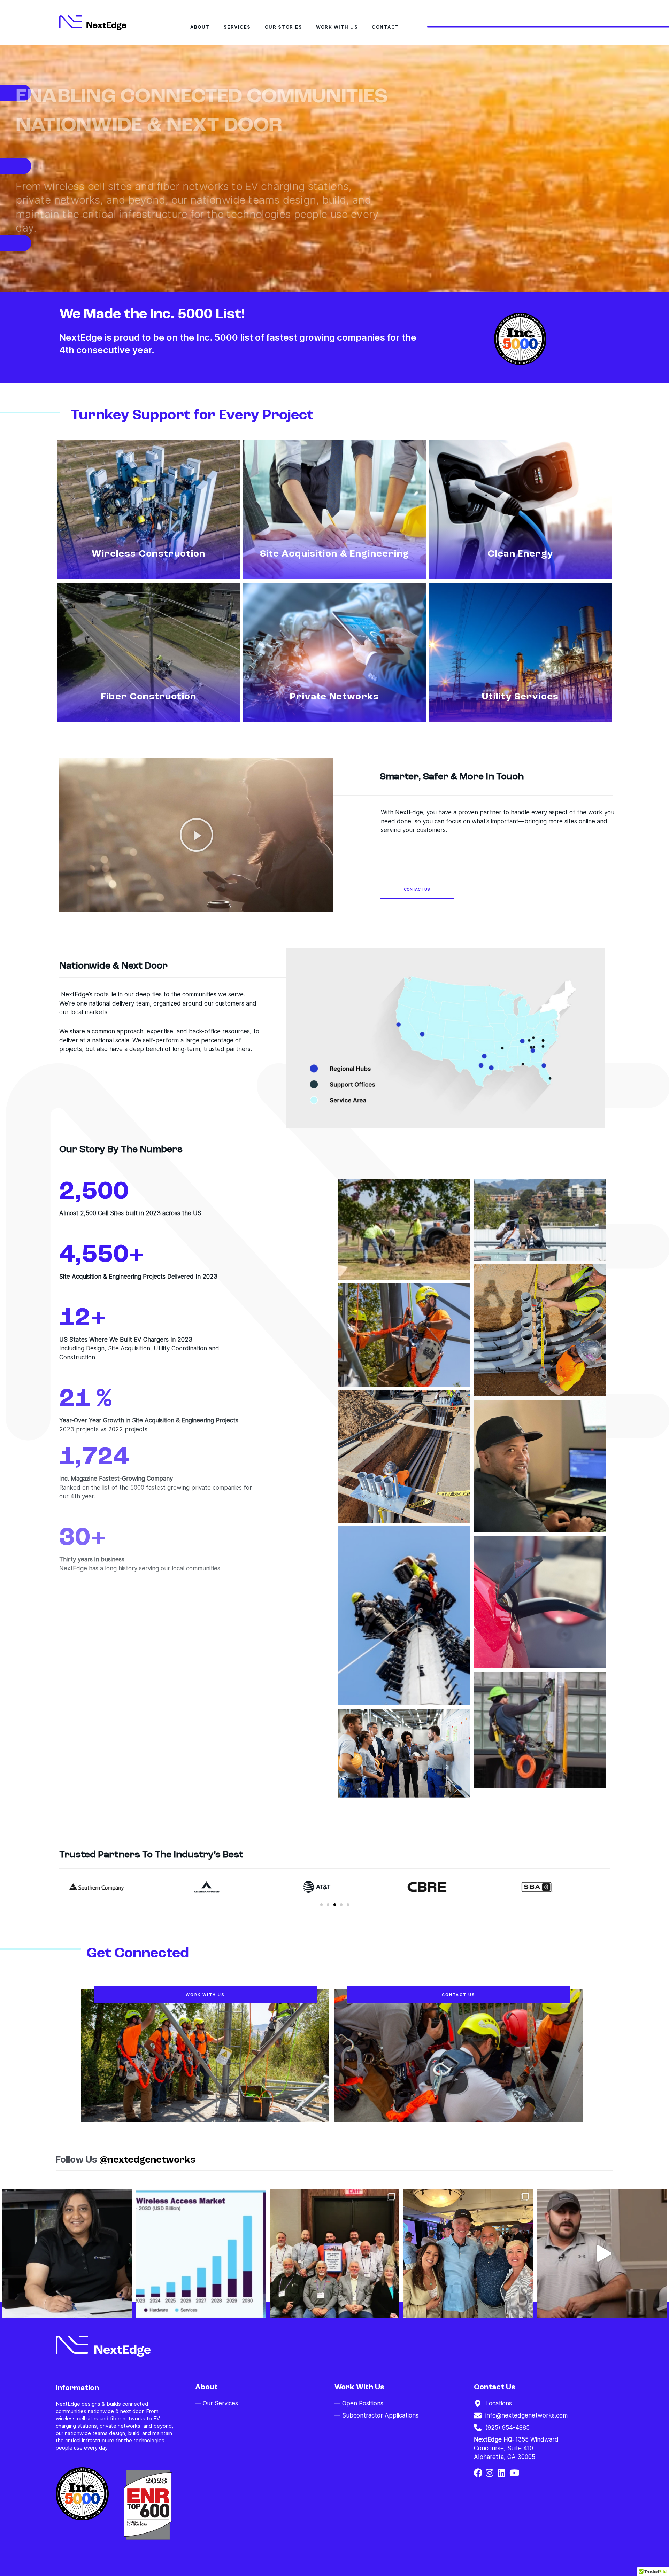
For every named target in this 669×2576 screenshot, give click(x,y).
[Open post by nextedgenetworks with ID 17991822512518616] (334, 2253)
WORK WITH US (337, 27)
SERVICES (237, 27)
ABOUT (200, 27)
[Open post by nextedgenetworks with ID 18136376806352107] (201, 2253)
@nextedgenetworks (147, 2160)
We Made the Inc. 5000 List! (152, 315)
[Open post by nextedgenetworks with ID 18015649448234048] (602, 2253)
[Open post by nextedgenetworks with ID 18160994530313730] (468, 2253)
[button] (197, 835)
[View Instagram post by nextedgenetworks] (125, 2310)
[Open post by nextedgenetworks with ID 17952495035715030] (67, 2253)
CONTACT (386, 27)
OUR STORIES (284, 27)
